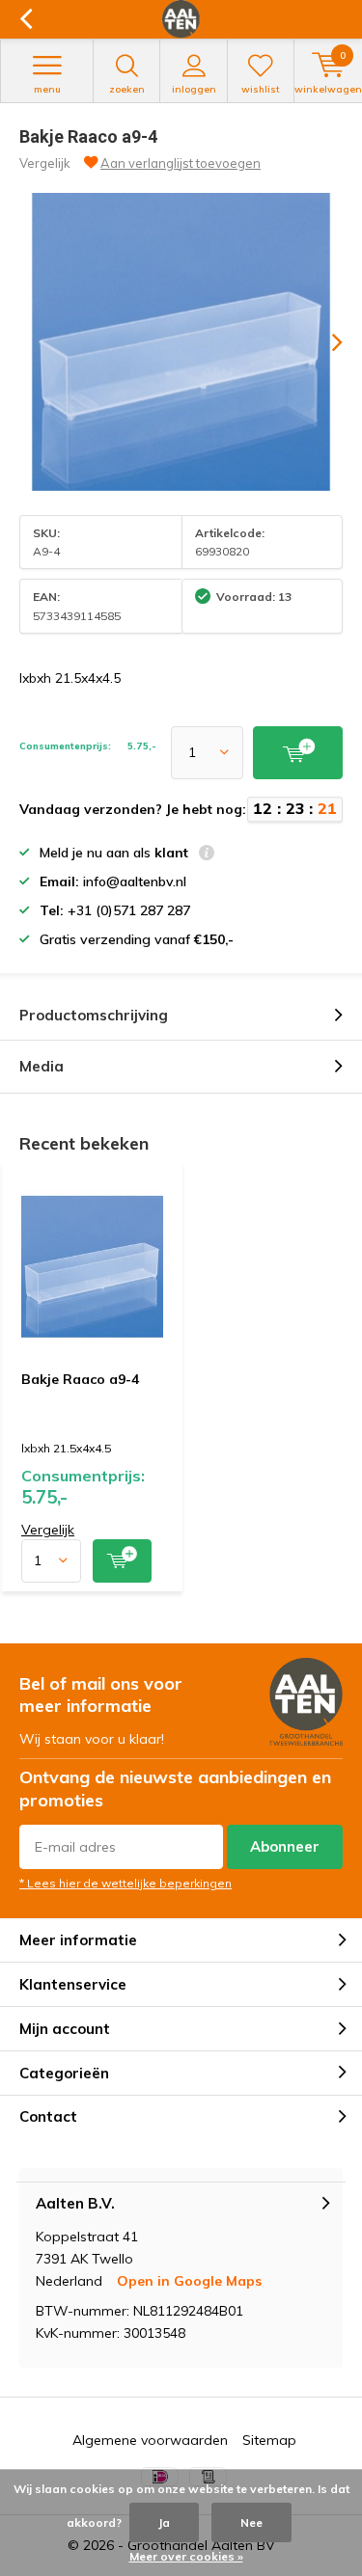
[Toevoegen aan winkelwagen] (122, 1561)
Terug (26, 19)
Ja (164, 2522)
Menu (47, 89)
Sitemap (269, 2440)
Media (42, 1066)
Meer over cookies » (186, 2556)
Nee (251, 2522)
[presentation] (323, 342)
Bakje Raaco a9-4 (80, 1379)
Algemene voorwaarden (150, 2440)
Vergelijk (45, 163)
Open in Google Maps (189, 2281)
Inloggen (194, 89)
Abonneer (285, 1846)
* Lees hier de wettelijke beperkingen (125, 1883)
